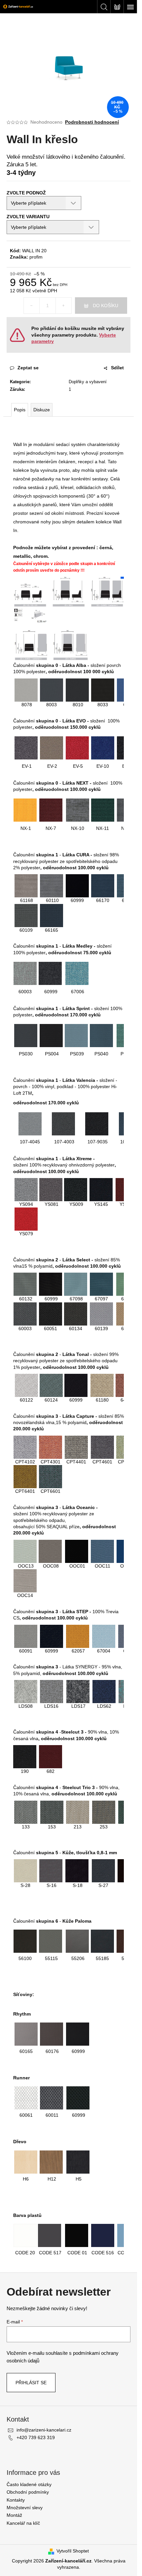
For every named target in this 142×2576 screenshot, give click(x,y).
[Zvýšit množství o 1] (63, 306)
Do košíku (106, 306)
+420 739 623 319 (36, 2437)
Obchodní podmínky (28, 2492)
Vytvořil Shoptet (73, 2551)
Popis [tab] (20, 410)
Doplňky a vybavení (88, 382)
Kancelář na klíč (23, 2523)
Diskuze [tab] (42, 410)
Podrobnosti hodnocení (92, 122)
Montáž (14, 2515)
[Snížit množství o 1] (32, 306)
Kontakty (16, 2500)
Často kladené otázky (29, 2484)
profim (36, 257)
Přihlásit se (31, 2383)
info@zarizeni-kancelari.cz (44, 2430)
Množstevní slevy (25, 2508)
